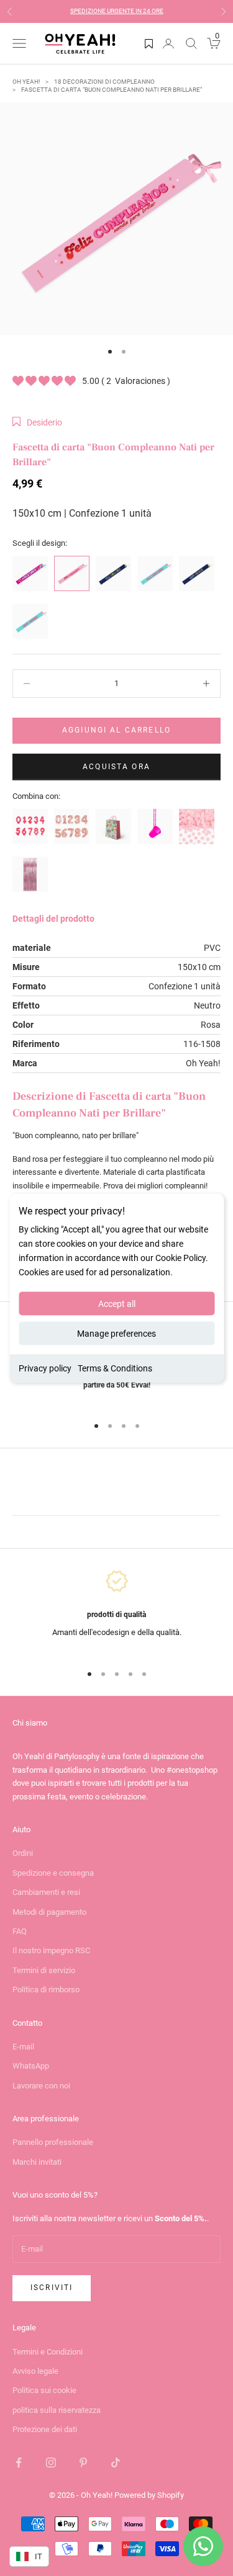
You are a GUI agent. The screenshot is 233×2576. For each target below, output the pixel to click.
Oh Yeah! (26, 82)
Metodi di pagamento (49, 1912)
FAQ (20, 1931)
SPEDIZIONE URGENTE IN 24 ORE (117, 11)
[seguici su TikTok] (116, 2462)
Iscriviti (52, 2288)
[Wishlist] (149, 43)
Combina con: (36, 796)
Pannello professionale (53, 2142)
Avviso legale (35, 2371)
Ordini (23, 1853)
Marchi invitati (37, 2162)
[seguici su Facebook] (19, 2462)
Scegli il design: (40, 543)
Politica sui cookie (44, 2390)
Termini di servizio (44, 1970)
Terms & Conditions (115, 1368)
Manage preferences (116, 1334)
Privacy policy (45, 1368)
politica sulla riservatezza (57, 2410)
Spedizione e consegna (53, 1873)
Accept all (117, 1304)
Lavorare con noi (41, 2086)
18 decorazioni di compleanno (104, 82)
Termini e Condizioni (48, 2352)
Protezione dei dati (45, 2429)
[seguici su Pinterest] (83, 2462)
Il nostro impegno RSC (51, 1950)
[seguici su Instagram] (51, 2462)
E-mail (23, 2047)
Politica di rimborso (46, 1990)
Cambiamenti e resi (46, 1892)
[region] (116, 1611)
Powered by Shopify (149, 2495)
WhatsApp (31, 2066)
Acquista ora (116, 767)
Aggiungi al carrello (116, 730)
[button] (37, 422)
